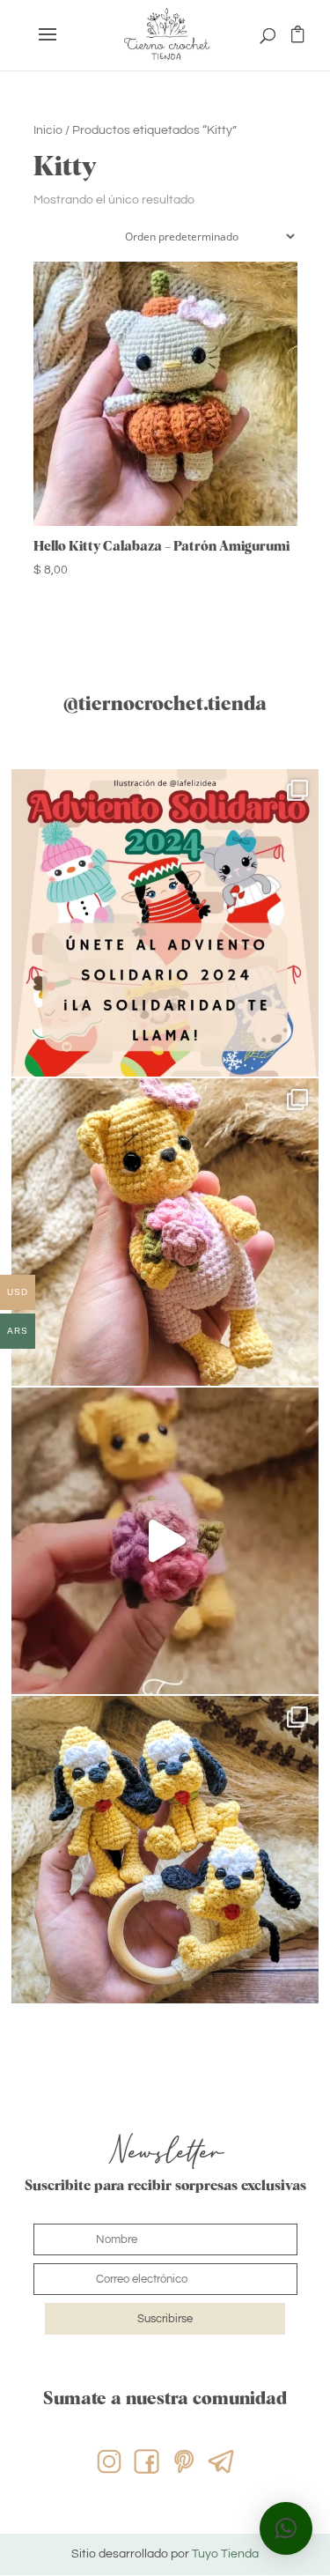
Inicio (48, 130)
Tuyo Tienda (225, 2554)
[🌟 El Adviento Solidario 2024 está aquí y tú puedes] (165, 923)
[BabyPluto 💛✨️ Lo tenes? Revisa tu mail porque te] (165, 1850)
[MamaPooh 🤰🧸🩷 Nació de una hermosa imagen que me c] (165, 1541)
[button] (286, 2528)
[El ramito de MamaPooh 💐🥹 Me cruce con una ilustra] (165, 1232)
